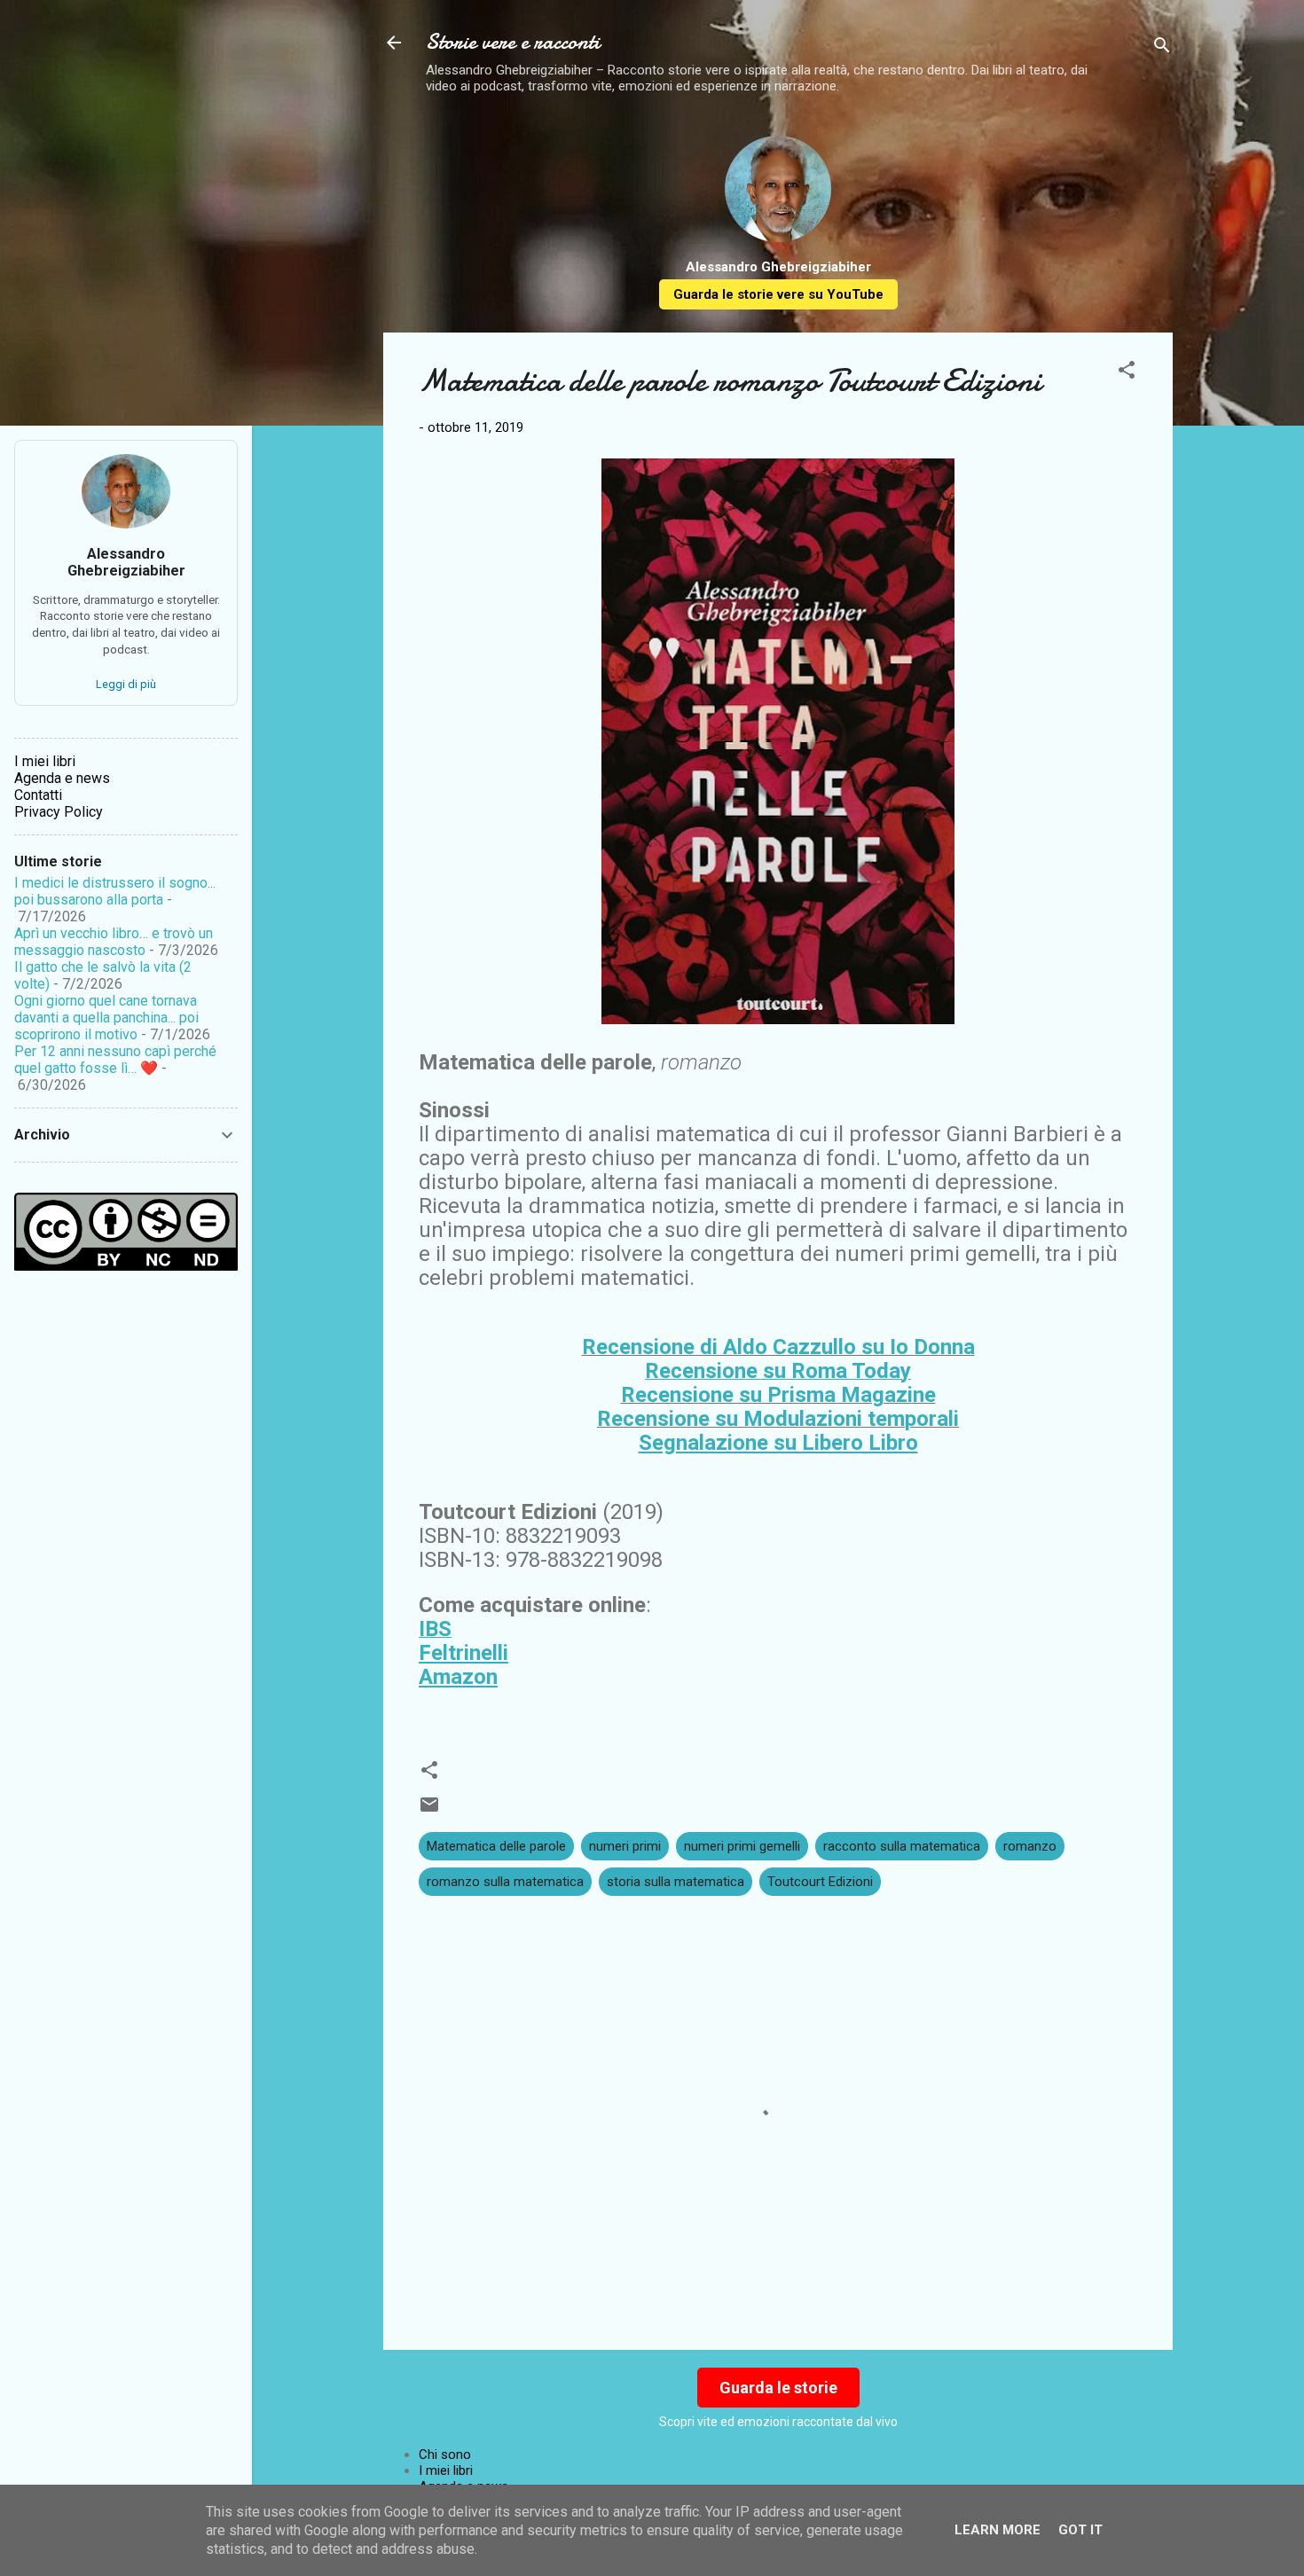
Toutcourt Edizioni (820, 1882)
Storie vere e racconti (513, 42)
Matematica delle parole (496, 1846)
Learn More (998, 2530)
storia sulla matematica (676, 1882)
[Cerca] (1162, 48)
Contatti (38, 795)
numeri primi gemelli (742, 1846)
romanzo (1030, 1846)
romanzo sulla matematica (505, 1882)
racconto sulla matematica (902, 1846)
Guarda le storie (778, 2388)
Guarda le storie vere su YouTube (778, 294)
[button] (1127, 373)
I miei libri (446, 2470)
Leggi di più (126, 684)
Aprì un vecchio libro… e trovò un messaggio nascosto (114, 942)
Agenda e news (62, 778)
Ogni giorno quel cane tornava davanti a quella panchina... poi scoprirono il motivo (106, 1018)
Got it (1080, 2530)
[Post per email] (429, 1811)
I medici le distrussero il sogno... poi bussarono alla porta (115, 891)
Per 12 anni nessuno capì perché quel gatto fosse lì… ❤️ (115, 1060)
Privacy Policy (59, 812)
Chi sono (445, 2455)
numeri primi (625, 1846)
